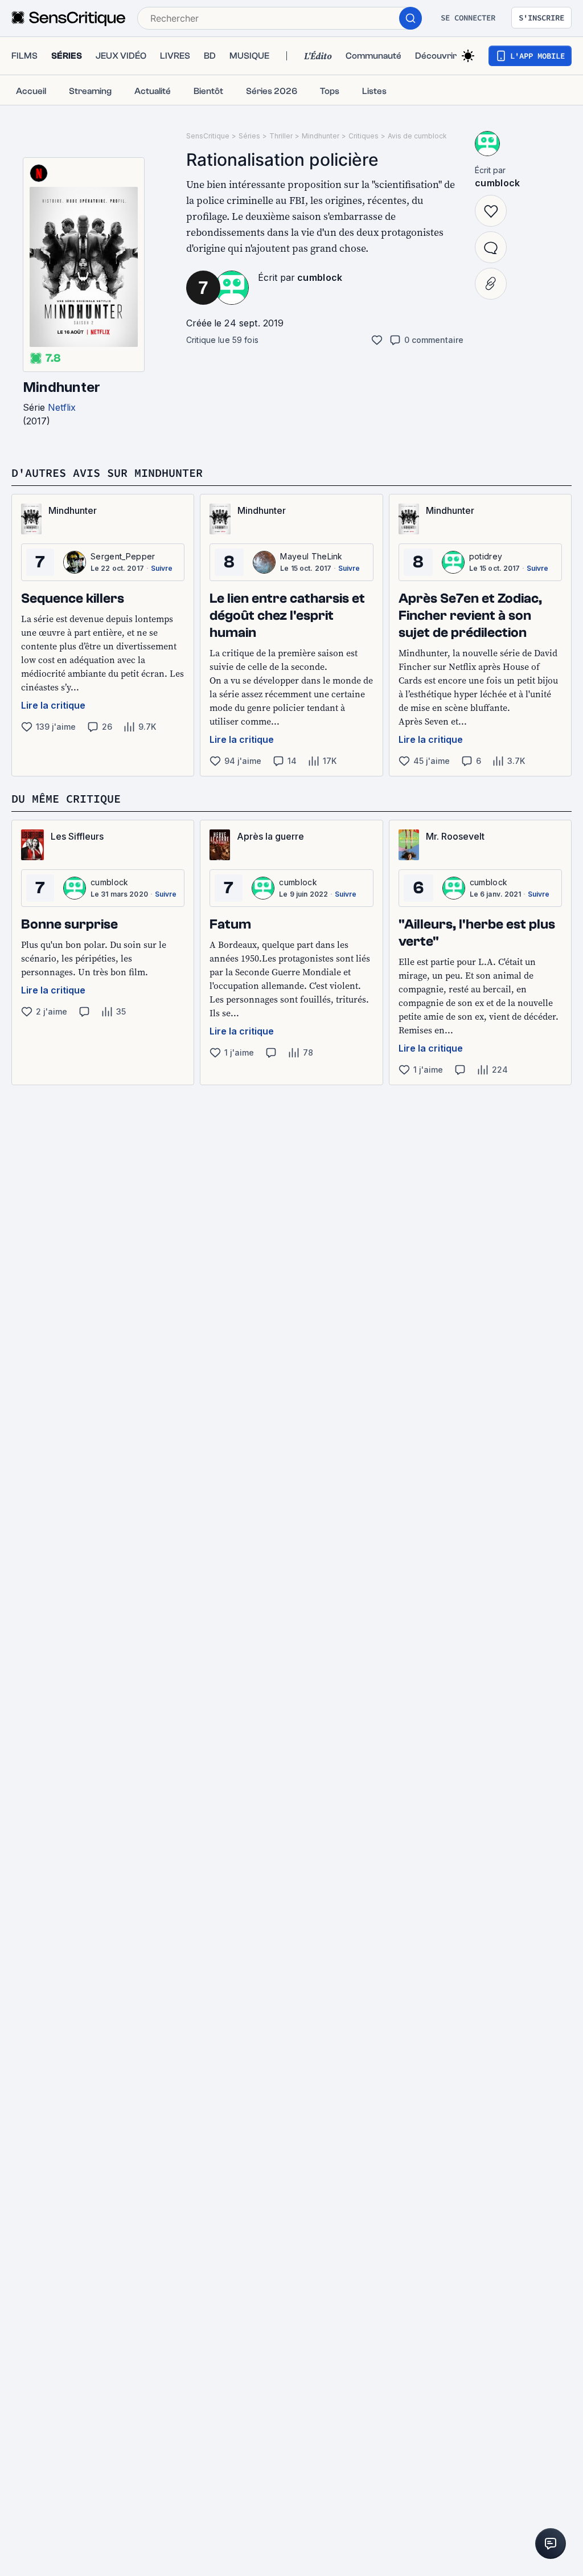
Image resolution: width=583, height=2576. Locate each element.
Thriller (281, 136)
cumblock (320, 277)
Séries (249, 136)
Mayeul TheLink (311, 556)
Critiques (364, 136)
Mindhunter (61, 387)
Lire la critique (53, 705)
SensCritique (208, 136)
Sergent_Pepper (123, 556)
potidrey (486, 556)
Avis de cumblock (417, 136)
